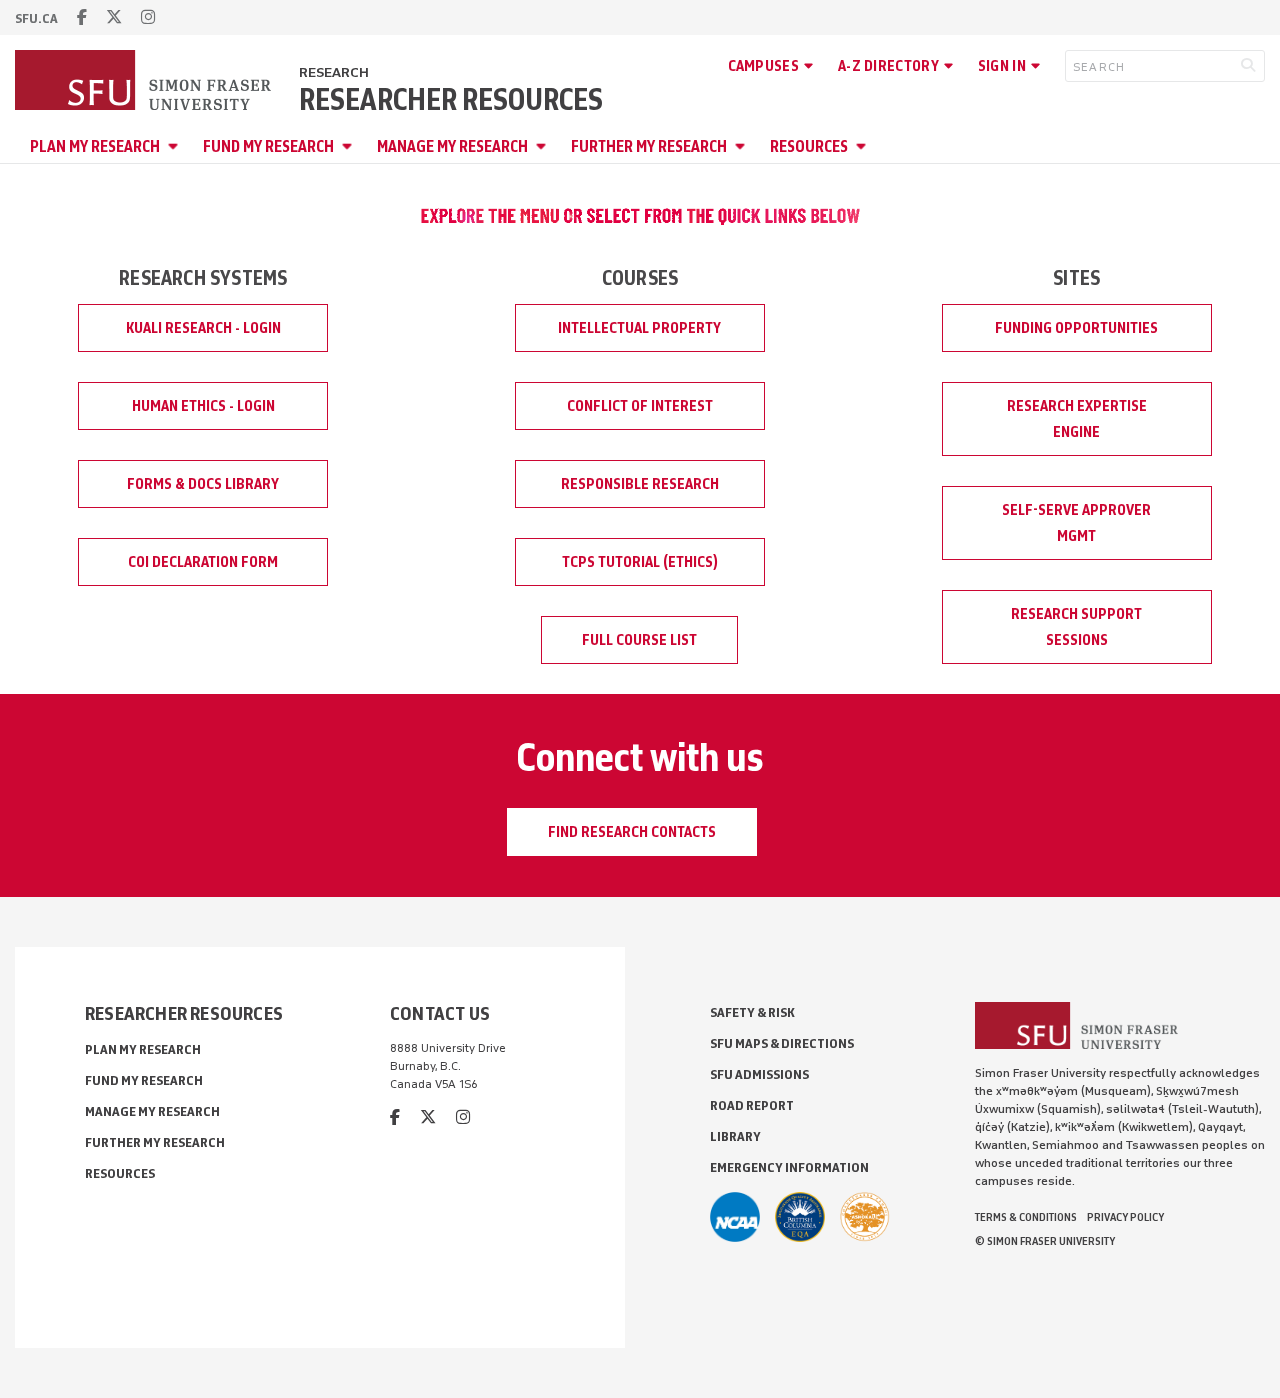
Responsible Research (640, 484)
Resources (809, 146)
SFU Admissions (759, 1074)
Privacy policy (1125, 1217)
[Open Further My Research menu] (743, 146)
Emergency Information (789, 1167)
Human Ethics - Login (203, 406)
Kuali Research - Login (203, 328)
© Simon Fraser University (1045, 1241)
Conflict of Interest (640, 406)
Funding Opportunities (1076, 328)
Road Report (752, 1105)
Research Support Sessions (1076, 627)
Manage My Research (452, 146)
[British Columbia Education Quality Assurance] (800, 1217)
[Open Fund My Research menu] (350, 146)
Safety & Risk (752, 1012)
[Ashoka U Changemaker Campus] (865, 1217)
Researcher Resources (451, 100)
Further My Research (649, 146)
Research (334, 72)
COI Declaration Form (203, 562)
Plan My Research (95, 146)
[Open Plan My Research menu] (176, 146)
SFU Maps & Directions (782, 1043)
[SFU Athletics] (735, 1217)
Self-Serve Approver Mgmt (1076, 523)
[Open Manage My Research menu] (544, 146)
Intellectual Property (639, 328)
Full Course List (639, 640)
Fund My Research (268, 146)
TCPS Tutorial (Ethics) (640, 562)
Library (735, 1136)
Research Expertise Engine (1077, 419)
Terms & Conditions (1026, 1217)
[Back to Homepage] (145, 82)
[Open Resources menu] (864, 146)
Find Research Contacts (632, 832)
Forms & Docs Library (203, 484)
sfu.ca (36, 18)
